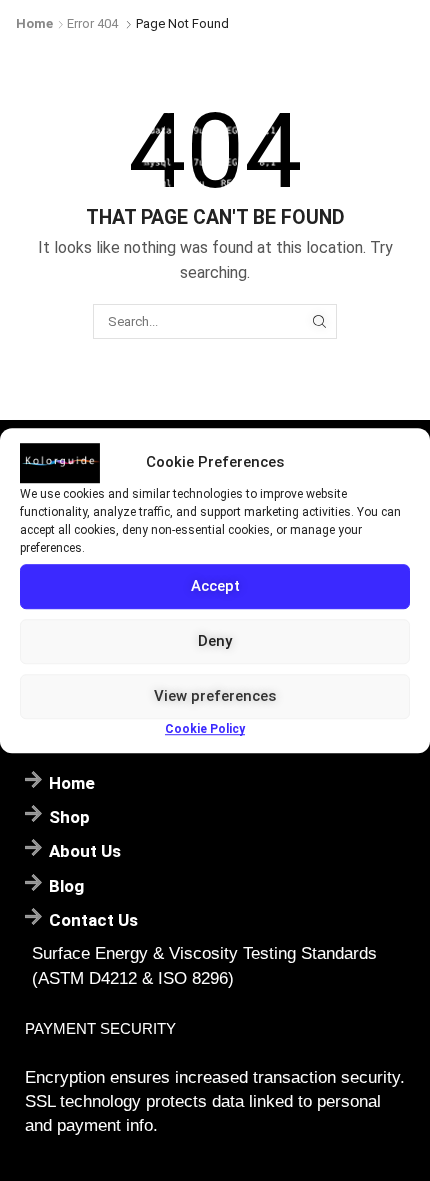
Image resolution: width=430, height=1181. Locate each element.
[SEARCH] (319, 321)
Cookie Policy (205, 729)
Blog (66, 886)
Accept (215, 586)
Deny (215, 641)
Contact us (93, 920)
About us (85, 851)
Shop (69, 817)
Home (34, 23)
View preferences (215, 696)
